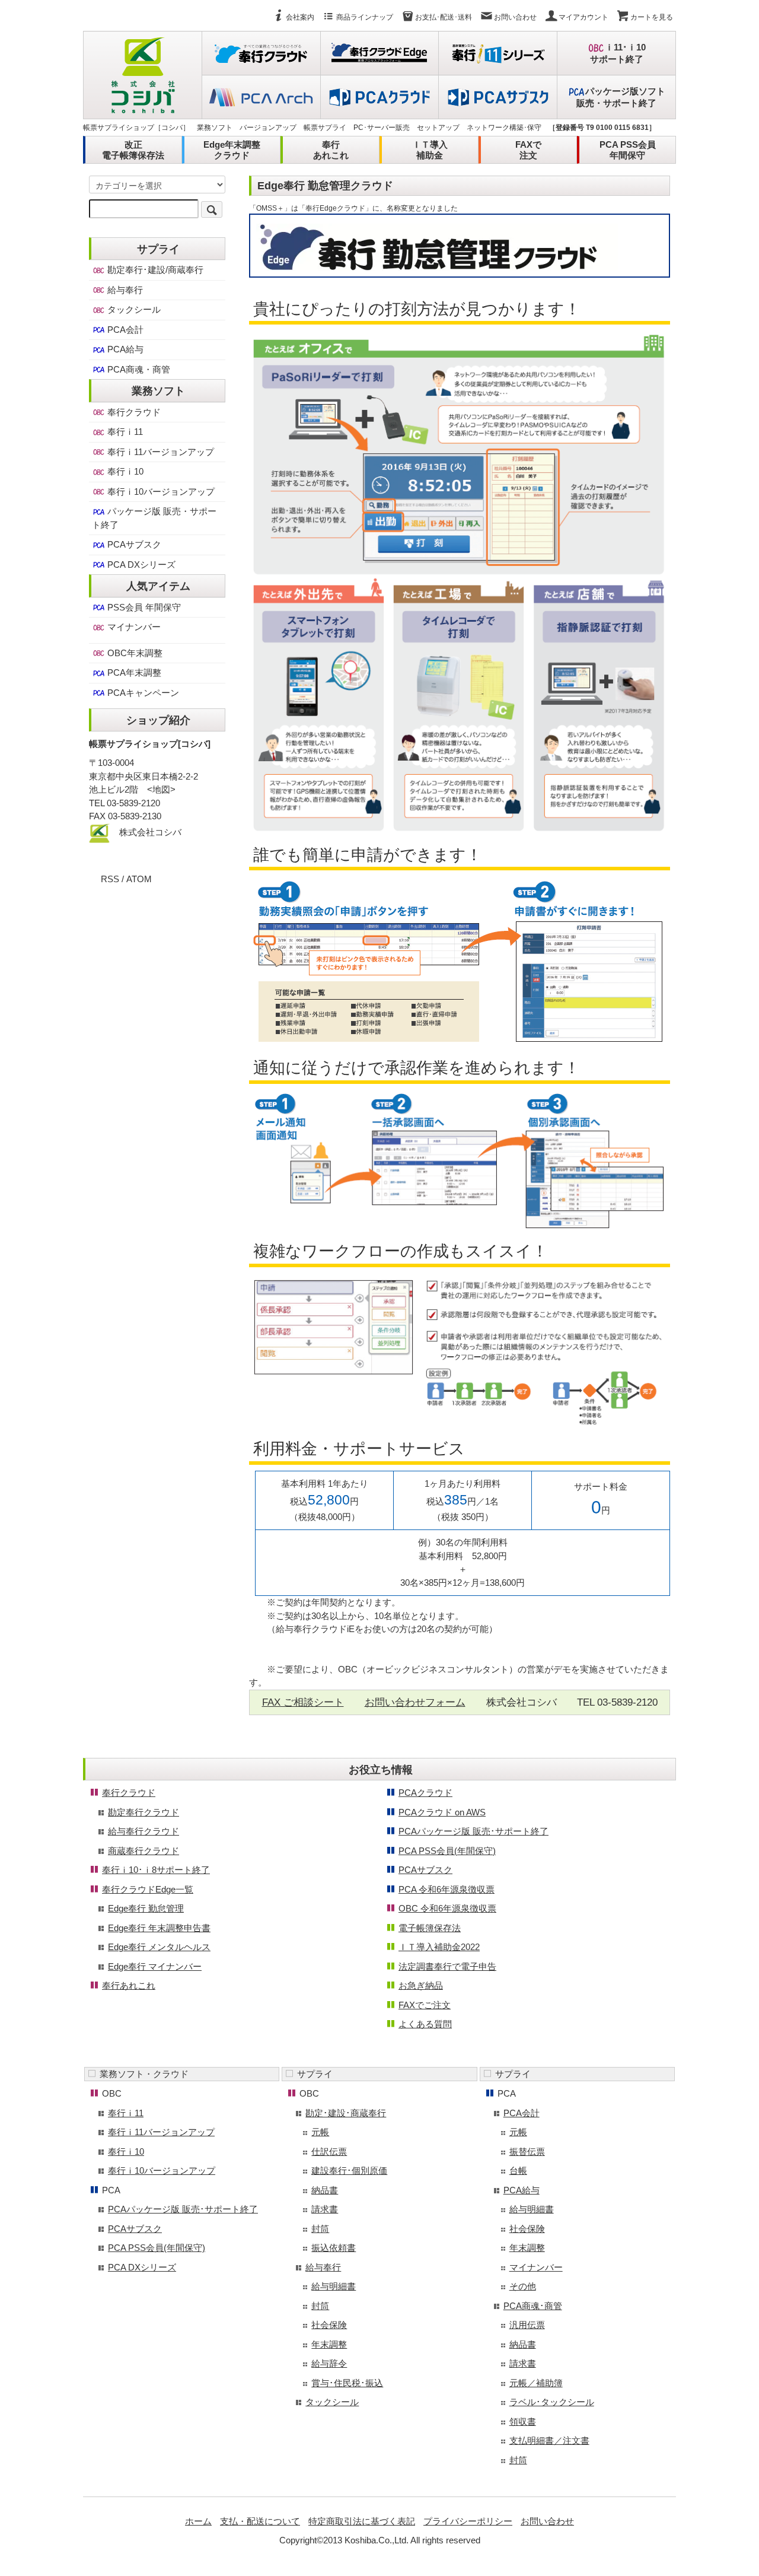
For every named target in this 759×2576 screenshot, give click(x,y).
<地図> (161, 789)
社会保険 (329, 2325)
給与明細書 (334, 2286)
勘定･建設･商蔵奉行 (346, 2113)
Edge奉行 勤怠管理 (146, 1908)
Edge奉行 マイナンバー (155, 1966)
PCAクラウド (425, 1793)
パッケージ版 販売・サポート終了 (154, 518)
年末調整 (329, 2344)
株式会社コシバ (150, 832)
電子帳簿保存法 (430, 1928)
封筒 (320, 2229)
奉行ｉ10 (124, 471)
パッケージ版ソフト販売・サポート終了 (621, 97)
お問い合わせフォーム (415, 1702)
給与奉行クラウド (143, 1831)
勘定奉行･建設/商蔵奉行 (154, 270)
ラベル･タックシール (552, 2402)
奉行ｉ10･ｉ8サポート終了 (156, 1870)
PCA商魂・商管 (138, 369)
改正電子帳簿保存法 (133, 150)
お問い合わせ (515, 17)
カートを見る (652, 17)
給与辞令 (329, 2363)
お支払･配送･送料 (444, 17)
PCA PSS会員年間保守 (628, 150)
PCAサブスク (133, 544)
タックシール (133, 309)
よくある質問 (425, 2024)
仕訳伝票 (329, 2152)
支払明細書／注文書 (549, 2440)
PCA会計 (124, 330)
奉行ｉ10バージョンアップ (160, 492)
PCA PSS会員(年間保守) (447, 1851)
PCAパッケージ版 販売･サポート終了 (473, 1831)
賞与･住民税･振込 (347, 2383)
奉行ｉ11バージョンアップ (160, 452)
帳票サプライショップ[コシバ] (150, 744)
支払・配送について (260, 2521)
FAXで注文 (528, 150)
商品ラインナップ (365, 17)
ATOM (139, 879)
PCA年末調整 (133, 672)
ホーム (198, 2521)
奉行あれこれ (331, 150)
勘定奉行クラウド (143, 1812)
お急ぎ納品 (421, 1985)
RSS (110, 879)
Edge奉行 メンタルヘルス (159, 1947)
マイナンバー (133, 627)
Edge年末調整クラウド (232, 150)
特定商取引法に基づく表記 (362, 2521)
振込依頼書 (334, 2248)
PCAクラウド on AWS (442, 1812)
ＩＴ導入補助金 (430, 150)
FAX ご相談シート (303, 1702)
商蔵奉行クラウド (143, 1851)
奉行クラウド (133, 412)
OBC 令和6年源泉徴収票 (447, 1908)
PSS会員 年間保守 (143, 607)
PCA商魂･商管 (533, 2306)
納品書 (325, 2190)
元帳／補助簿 (536, 2383)
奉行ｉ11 (124, 432)
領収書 (523, 2421)
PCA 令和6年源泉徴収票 (447, 1889)
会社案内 (300, 17)
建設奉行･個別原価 (349, 2170)
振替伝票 (527, 2152)
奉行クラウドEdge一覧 (148, 1889)
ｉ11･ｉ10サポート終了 (618, 53)
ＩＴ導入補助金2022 (439, 1947)
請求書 (325, 2209)
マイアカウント (583, 17)
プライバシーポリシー (468, 2521)
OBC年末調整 (134, 653)
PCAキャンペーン (142, 693)
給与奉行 (124, 290)
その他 (523, 2286)
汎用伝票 (527, 2325)
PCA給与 (124, 349)
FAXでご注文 (425, 2005)
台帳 (518, 2170)
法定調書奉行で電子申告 (447, 1966)
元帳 (320, 2132)
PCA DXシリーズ (140, 565)
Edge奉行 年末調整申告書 (159, 1928)
